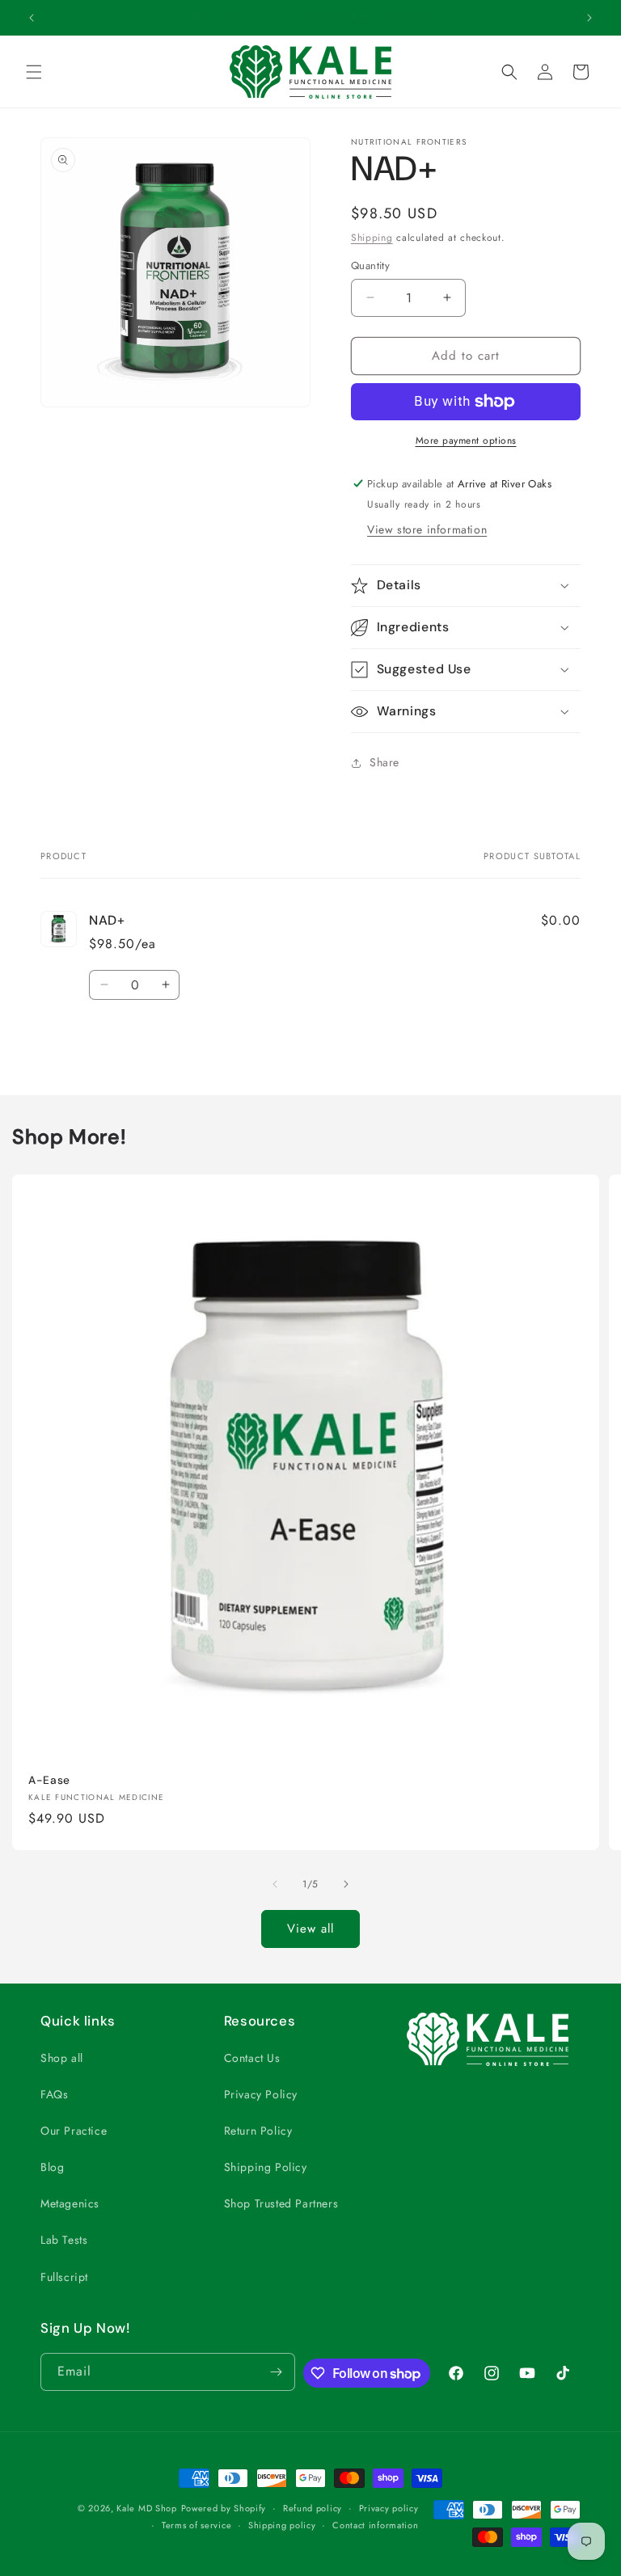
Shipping (372, 238)
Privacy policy (389, 2508)
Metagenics (70, 2203)
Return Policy (258, 2131)
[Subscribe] (277, 2372)
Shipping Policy (266, 2167)
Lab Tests (64, 2240)
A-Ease (49, 1780)
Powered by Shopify (224, 2508)
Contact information (375, 2525)
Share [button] (384, 762)
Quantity (370, 266)
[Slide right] (346, 1884)
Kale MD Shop (146, 2508)
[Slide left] (275, 1884)
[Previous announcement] (32, 18)
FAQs (54, 2094)
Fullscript (64, 2277)
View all (310, 1929)
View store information (427, 529)
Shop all (62, 2058)
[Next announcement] (589, 18)
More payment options (466, 441)
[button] (34, 72)
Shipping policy (282, 2525)
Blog (52, 2167)
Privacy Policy (261, 2094)
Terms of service (196, 2525)
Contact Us (252, 2058)
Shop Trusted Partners (281, 2203)
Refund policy (313, 2508)
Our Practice (74, 2131)
